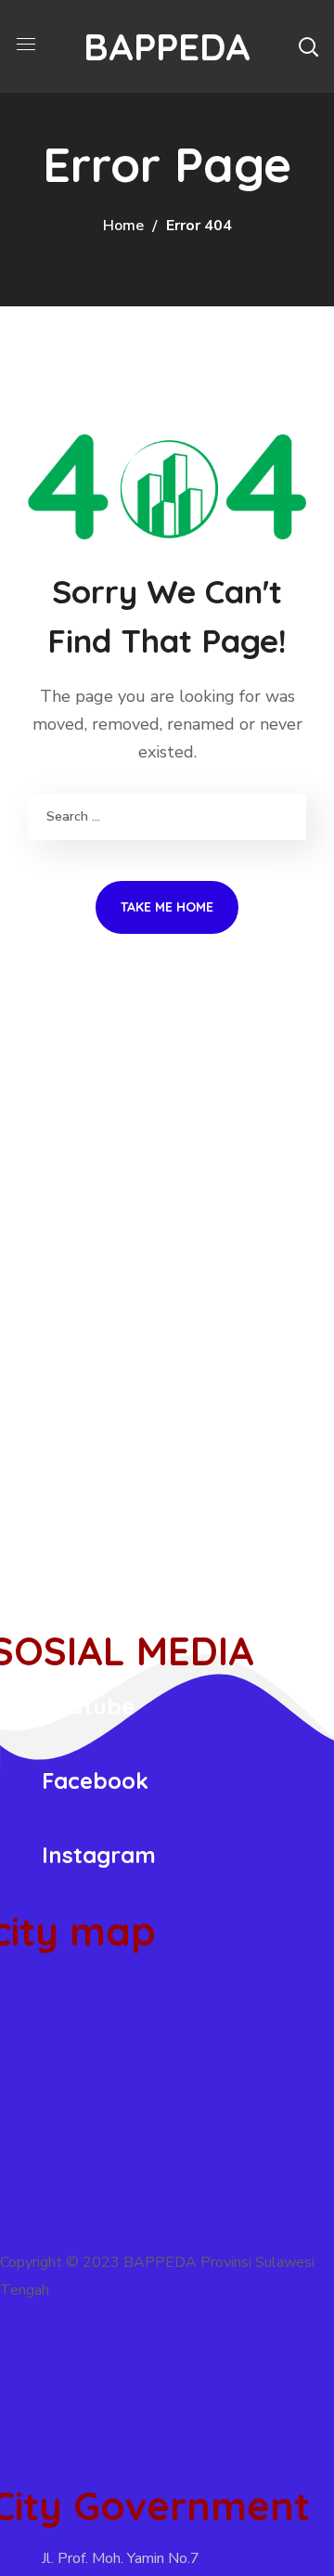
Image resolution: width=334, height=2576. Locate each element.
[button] (308, 46)
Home (123, 226)
